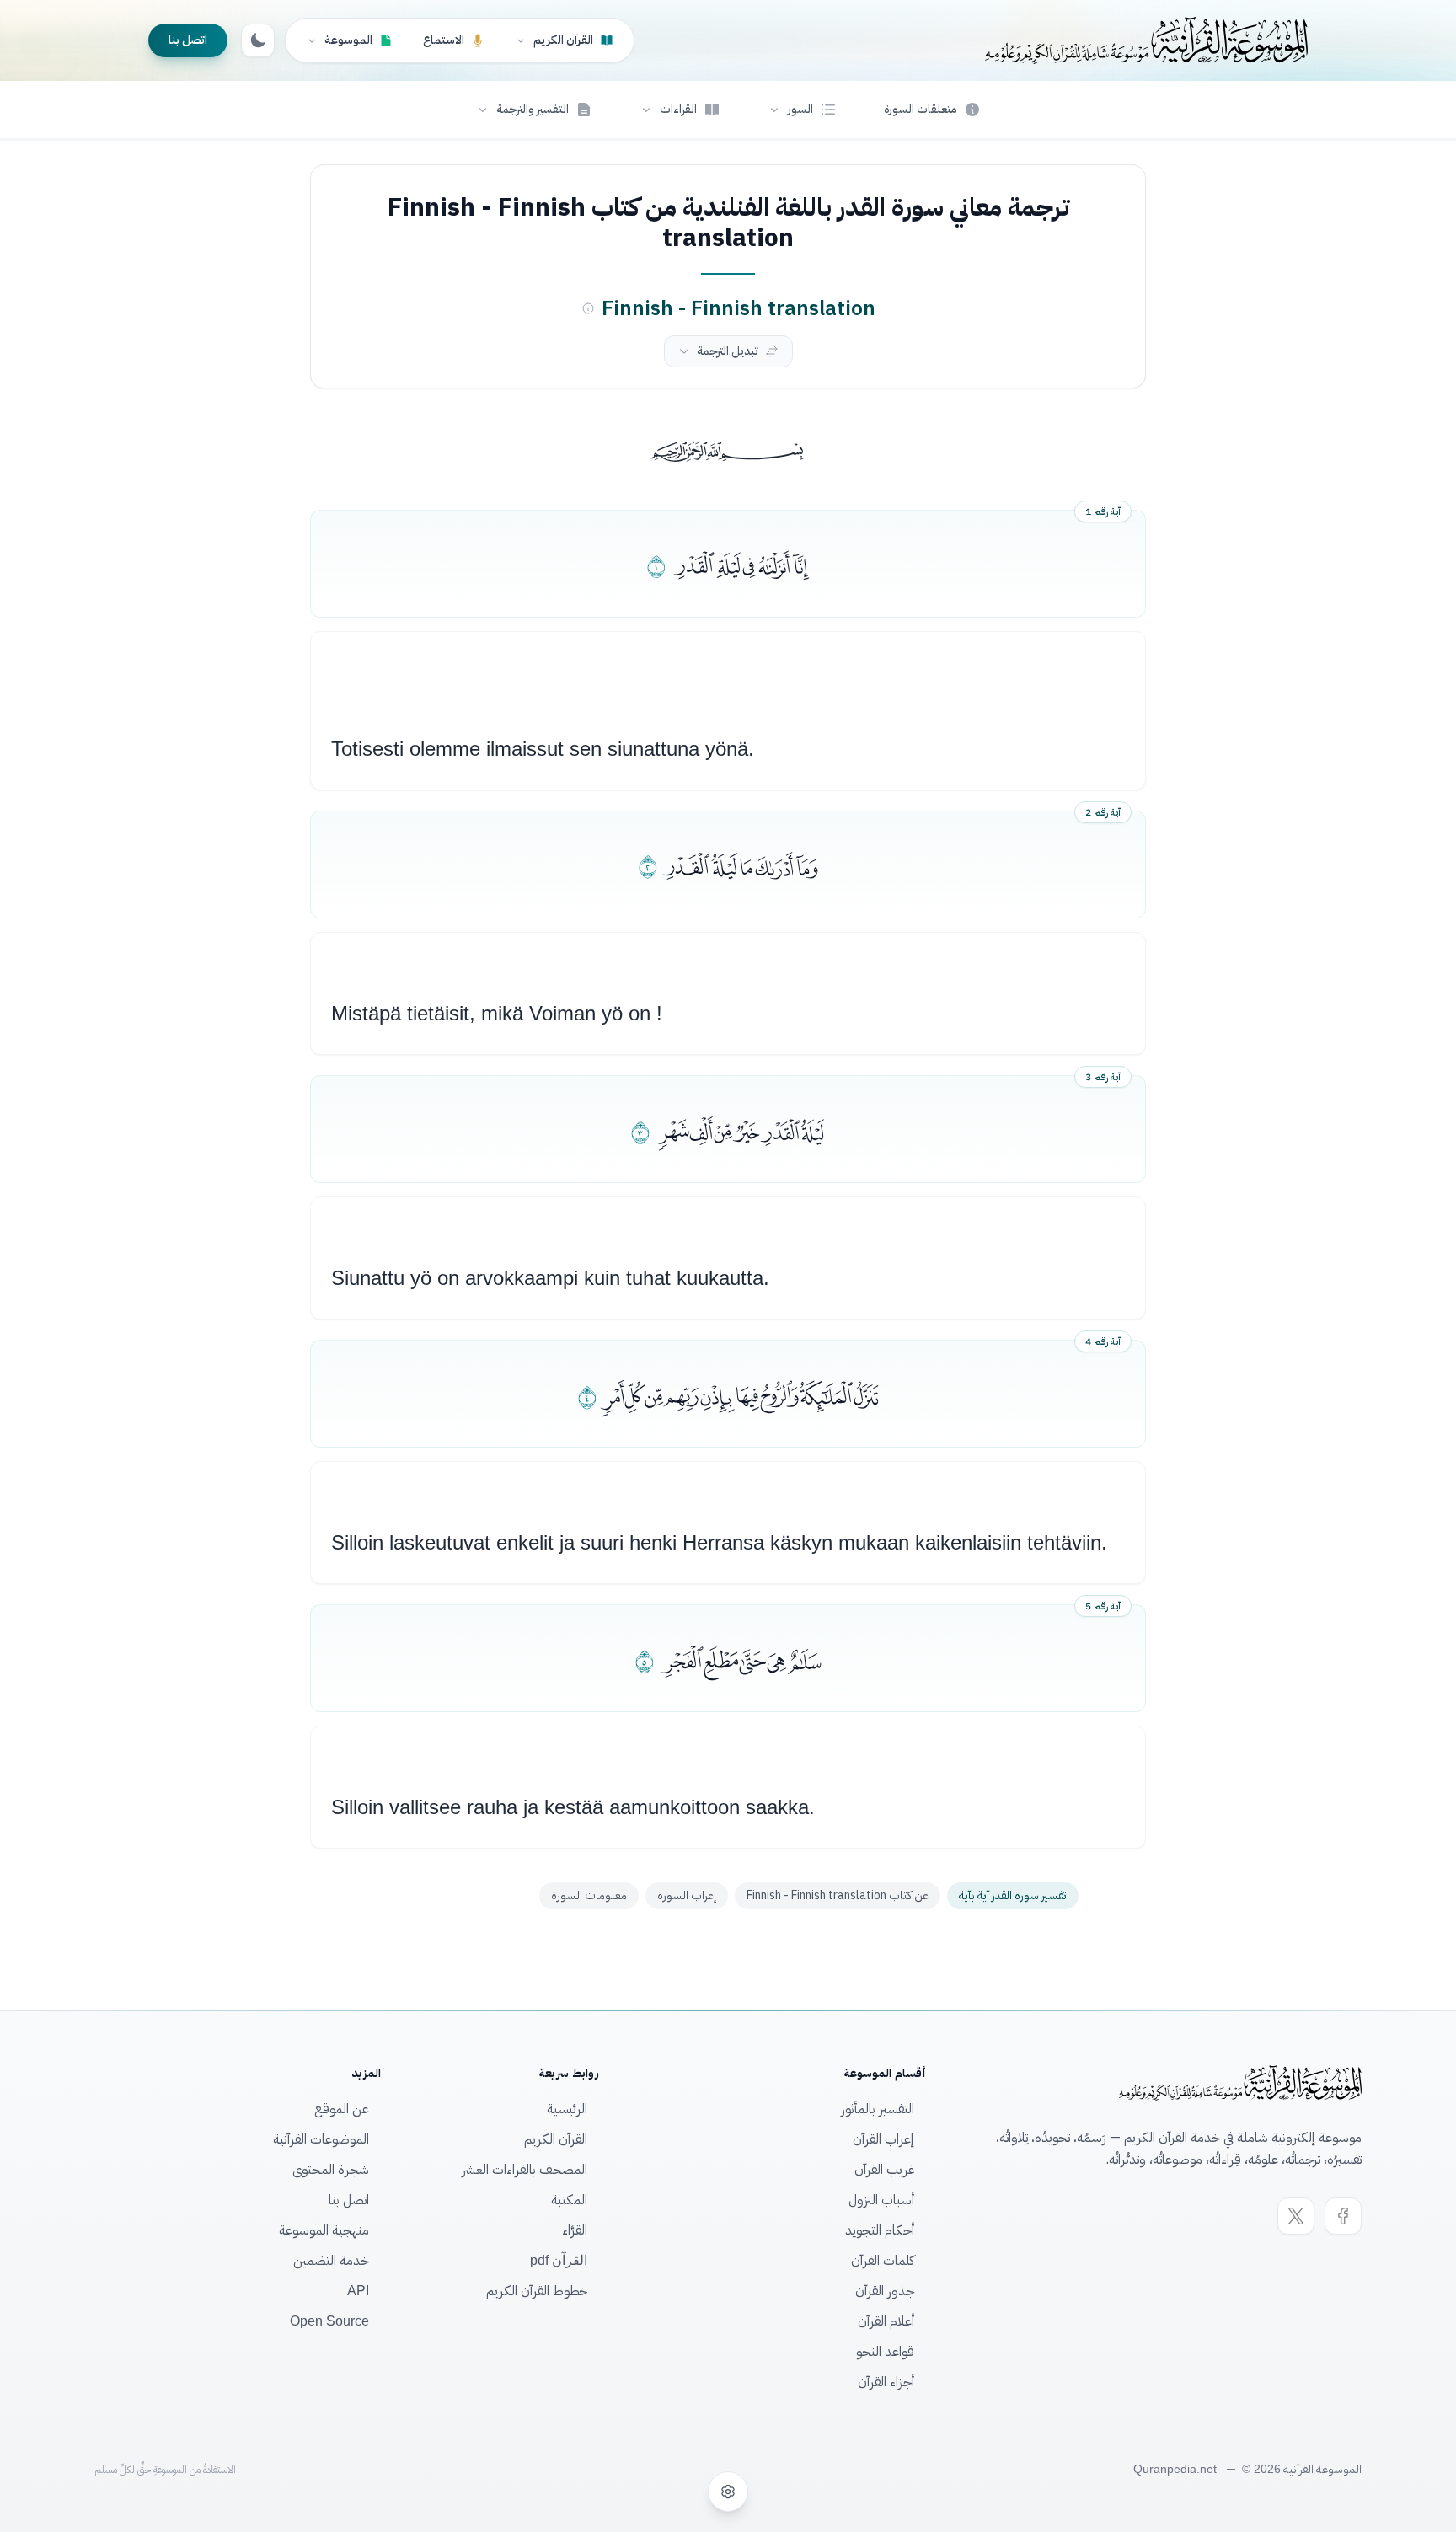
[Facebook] (1343, 2216)
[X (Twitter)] (1296, 2216)
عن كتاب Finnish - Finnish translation (838, 1895)
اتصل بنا (188, 40)
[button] (802, 110)
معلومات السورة (589, 1895)
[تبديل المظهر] (258, 40)
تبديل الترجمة (728, 351)
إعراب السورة (687, 1895)
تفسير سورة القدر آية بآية (1013, 1895)
